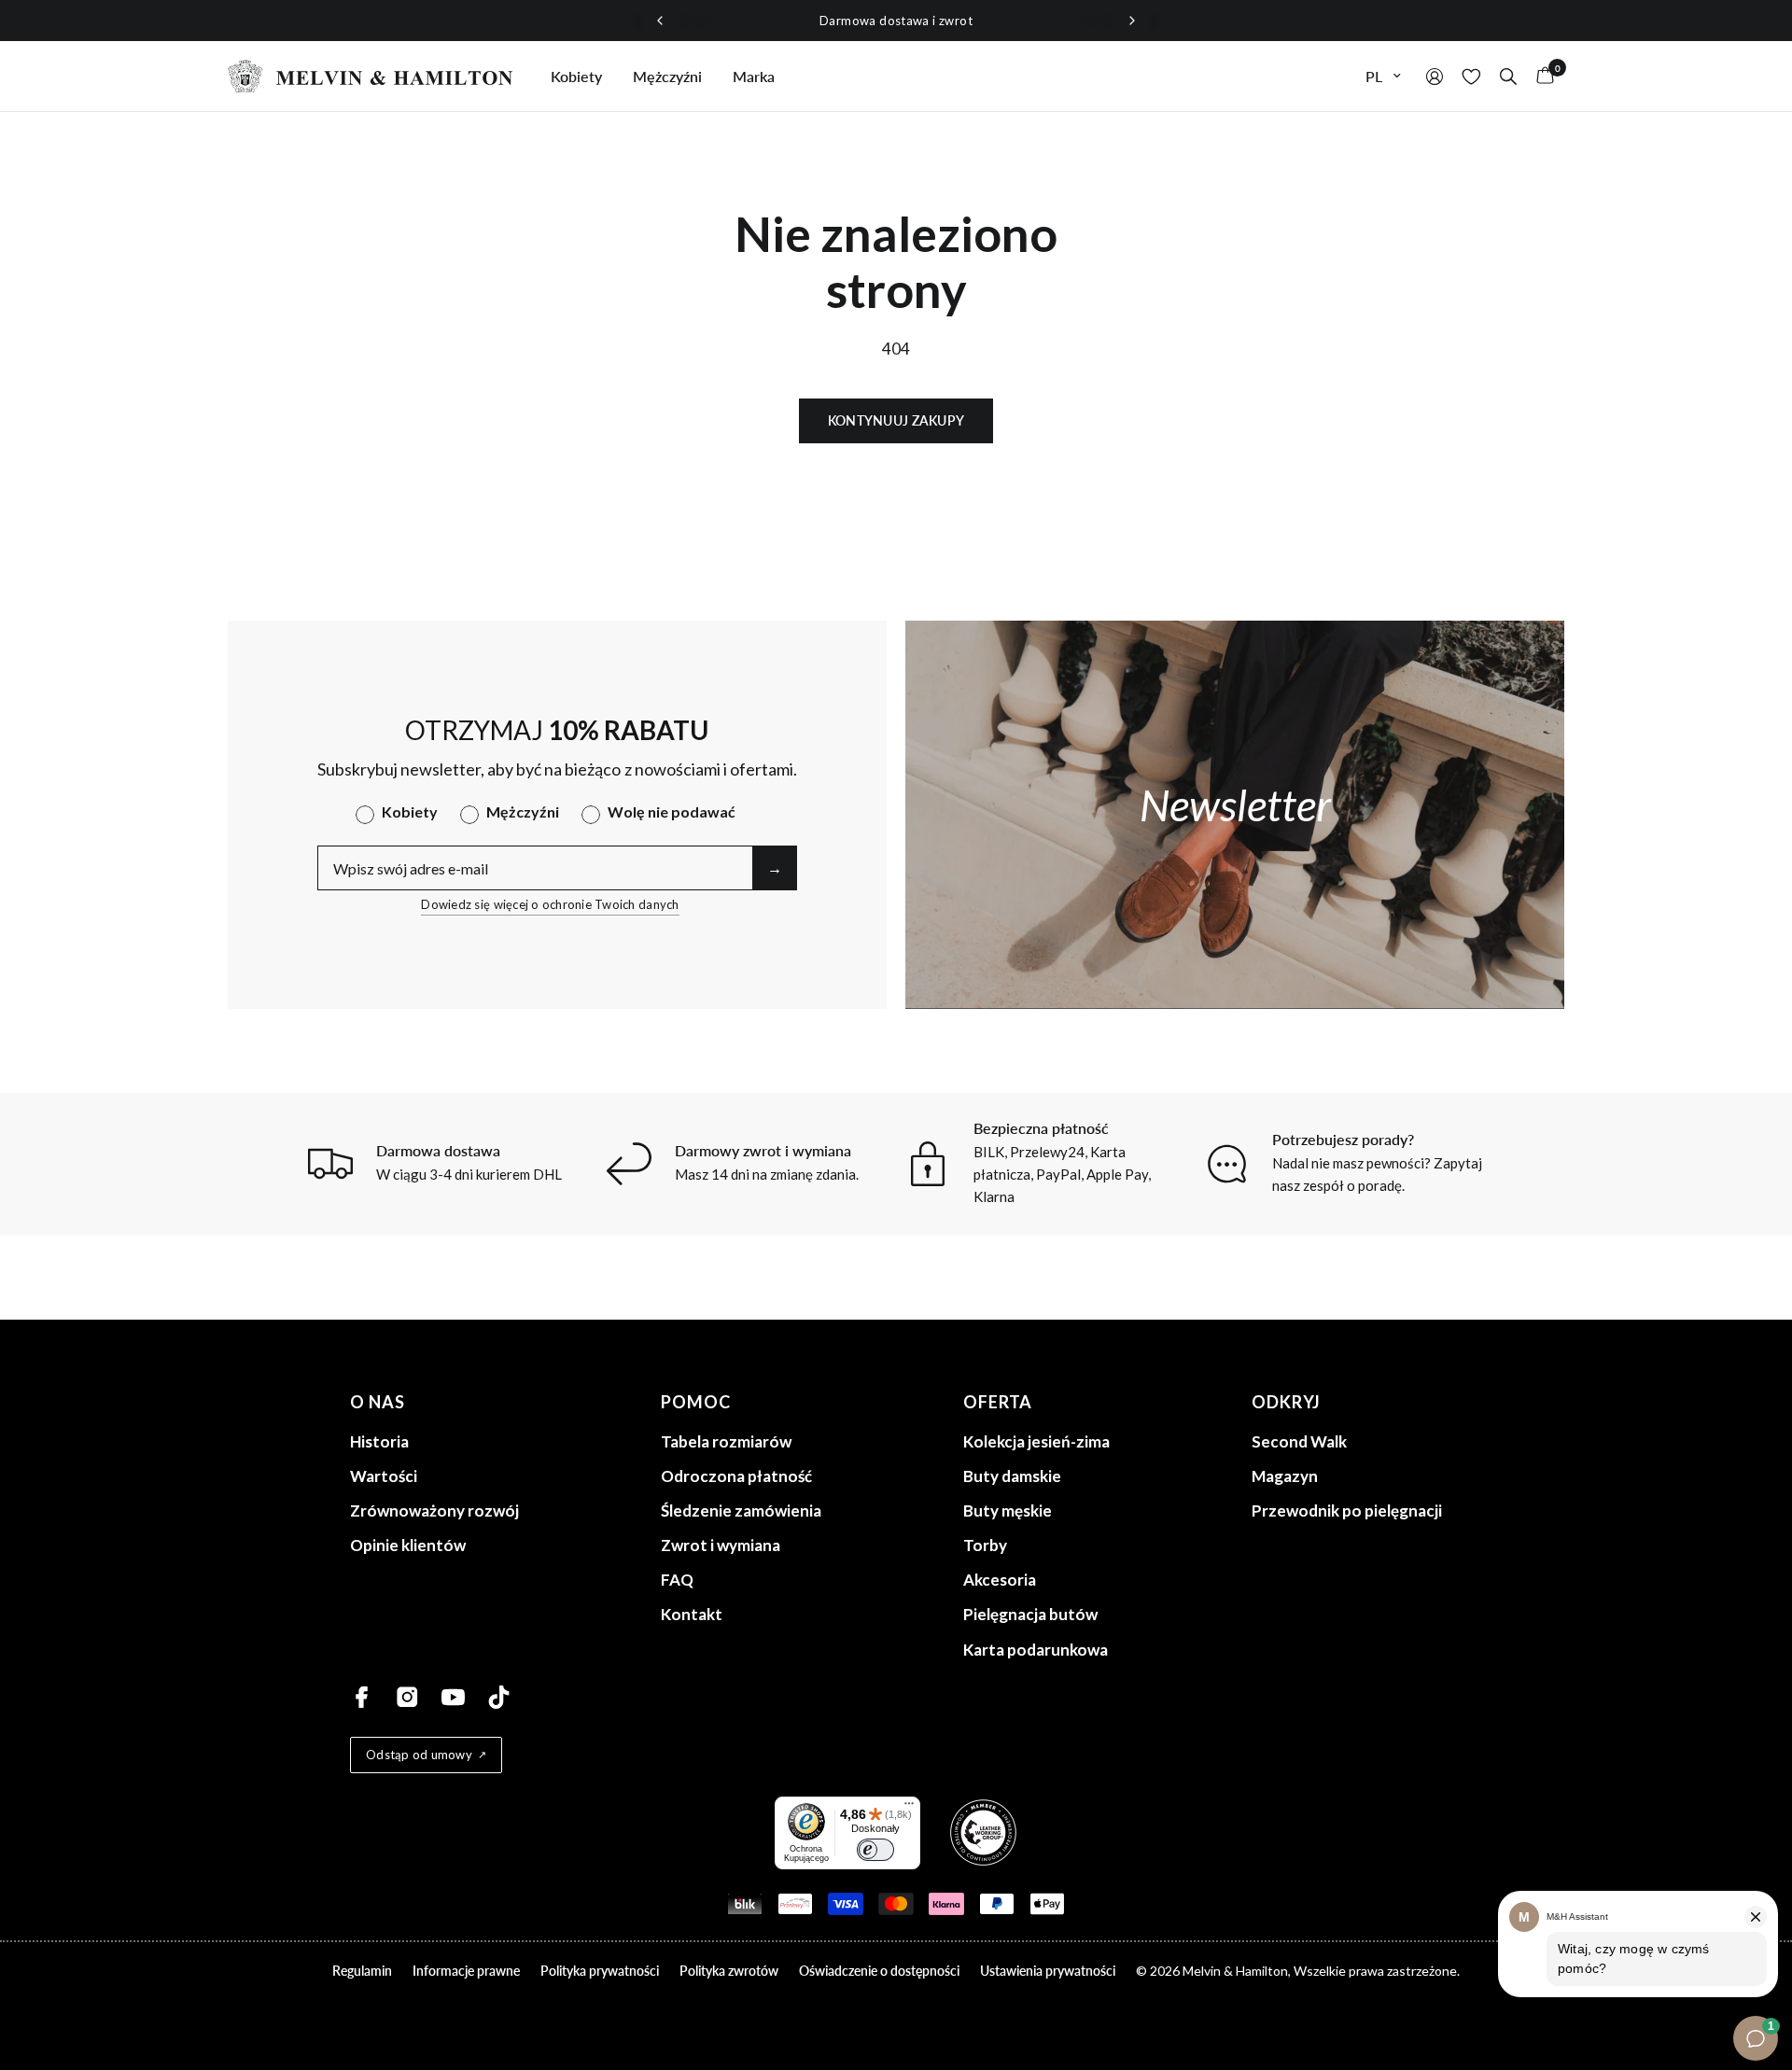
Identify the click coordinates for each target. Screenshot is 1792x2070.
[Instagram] (407, 1697)
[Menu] (909, 1808)
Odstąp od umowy (419, 1755)
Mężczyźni (667, 76)
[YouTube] (453, 1697)
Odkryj (1286, 1402)
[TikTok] (499, 1697)
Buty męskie (1008, 1511)
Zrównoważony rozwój (434, 1511)
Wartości (384, 1476)
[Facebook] (362, 1697)
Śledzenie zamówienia (741, 1511)
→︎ (775, 867)
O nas (378, 1402)
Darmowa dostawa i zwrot (896, 21)
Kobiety (576, 76)
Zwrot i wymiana (721, 1545)
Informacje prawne (466, 1971)
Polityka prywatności (600, 1971)
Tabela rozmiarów (726, 1441)
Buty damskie (1012, 1476)
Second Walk (1299, 1441)
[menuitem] (576, 77)
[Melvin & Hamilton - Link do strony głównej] (371, 76)
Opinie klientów (408, 1545)
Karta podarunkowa (1036, 1650)
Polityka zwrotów (729, 1971)
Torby (985, 1545)
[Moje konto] (1435, 76)
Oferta (998, 1402)
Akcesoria (1000, 1580)
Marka (754, 76)
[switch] (875, 1850)
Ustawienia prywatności (1048, 1971)
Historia (379, 1441)
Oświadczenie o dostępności (879, 1971)
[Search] (1508, 76)
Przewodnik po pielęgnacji (1347, 1511)
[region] (896, 21)
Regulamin (362, 1971)
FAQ (677, 1580)
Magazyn (1285, 1476)
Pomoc (696, 1402)
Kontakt (692, 1614)
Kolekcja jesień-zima (1036, 1441)
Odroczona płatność (736, 1476)
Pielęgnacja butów (1030, 1614)
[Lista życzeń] (1471, 76)
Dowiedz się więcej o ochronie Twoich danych (550, 904)
